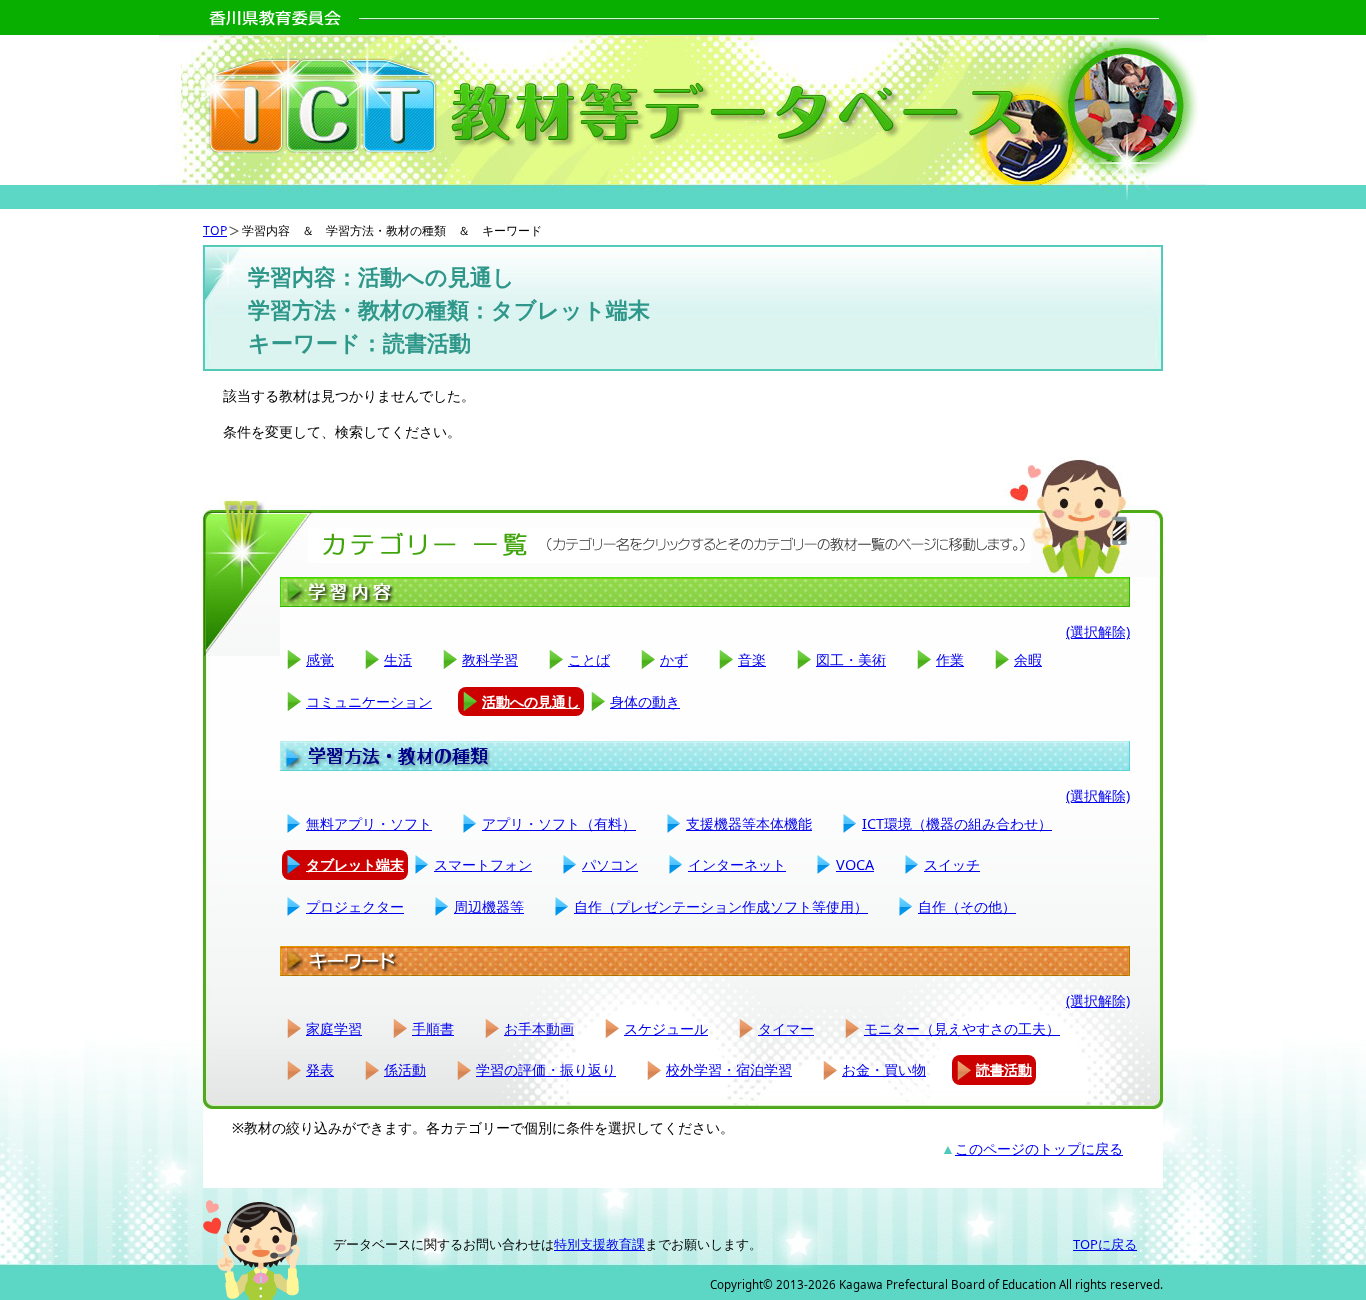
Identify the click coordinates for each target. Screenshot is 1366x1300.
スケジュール (666, 1028)
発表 (320, 1069)
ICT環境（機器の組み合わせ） (957, 823)
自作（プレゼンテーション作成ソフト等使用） (721, 906)
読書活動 (1004, 1069)
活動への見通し (531, 701)
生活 (398, 659)
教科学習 (490, 659)
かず (674, 659)
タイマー (786, 1028)
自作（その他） (967, 906)
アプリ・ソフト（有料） (559, 823)
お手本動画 (539, 1028)
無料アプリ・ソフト (369, 823)
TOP (215, 230)
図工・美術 (851, 659)
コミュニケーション (369, 701)
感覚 (320, 659)
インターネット (737, 864)
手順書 (433, 1028)
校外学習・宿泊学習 (729, 1069)
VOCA (855, 864)
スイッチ (952, 864)
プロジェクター (355, 906)
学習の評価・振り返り (546, 1069)
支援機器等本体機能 (749, 823)
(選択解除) (1098, 631)
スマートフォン (483, 864)
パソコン (610, 864)
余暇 (1028, 659)
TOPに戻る (1105, 1244)
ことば (589, 659)
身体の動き (645, 701)
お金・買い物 (884, 1069)
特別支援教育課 (599, 1244)
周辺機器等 (489, 906)
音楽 (752, 659)
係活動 (405, 1069)
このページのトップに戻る (1039, 1148)
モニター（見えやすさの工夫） (962, 1028)
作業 (950, 659)
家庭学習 (334, 1028)
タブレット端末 (355, 864)
